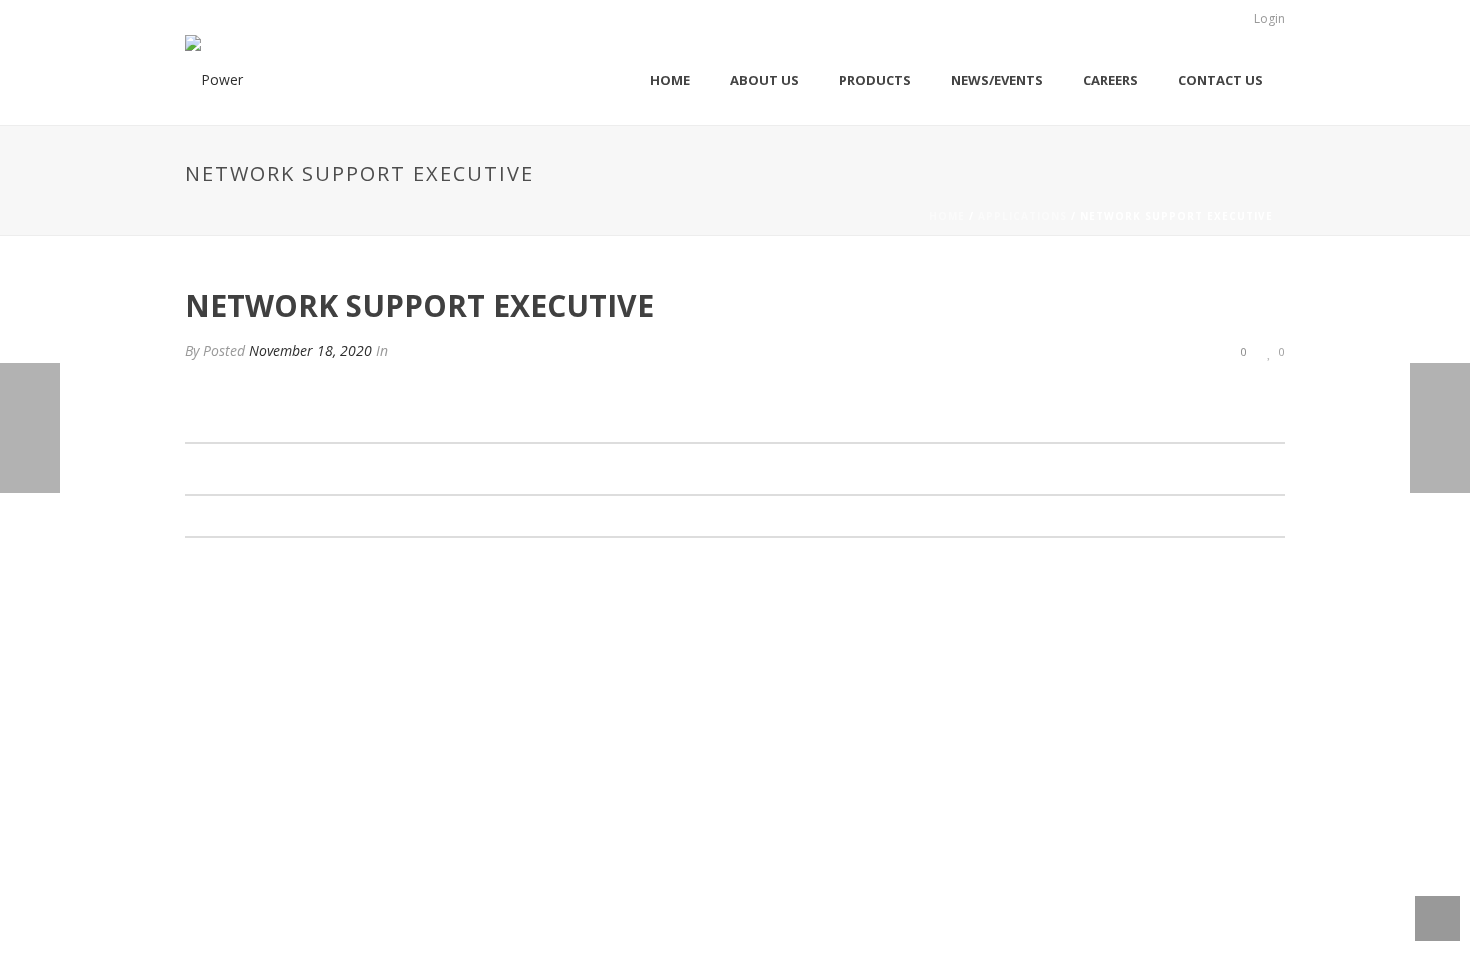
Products (875, 80)
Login (1269, 18)
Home (670, 80)
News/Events (997, 80)
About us (764, 80)
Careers (1110, 80)
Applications (1022, 216)
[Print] (1165, 350)
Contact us (1220, 80)
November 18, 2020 (310, 350)
